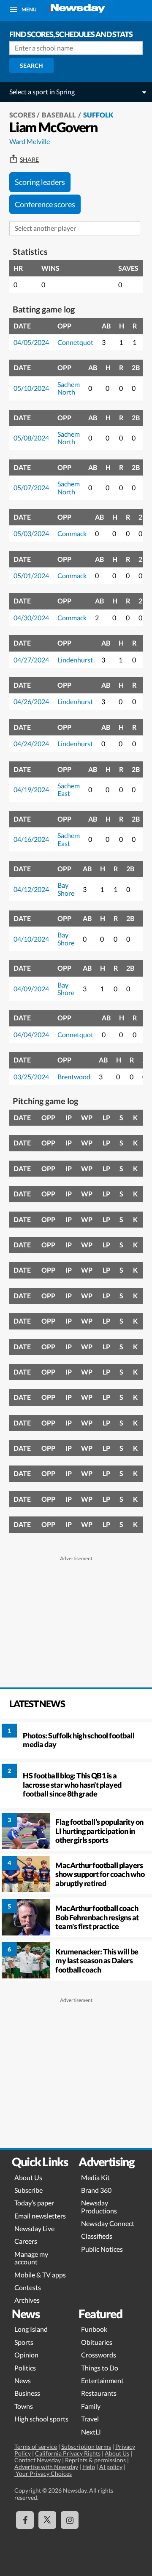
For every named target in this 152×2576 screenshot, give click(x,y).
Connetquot (75, 342)
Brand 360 (96, 2190)
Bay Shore (66, 889)
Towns (24, 2406)
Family (91, 2406)
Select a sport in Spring (42, 92)
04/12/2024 (31, 889)
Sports (24, 2342)
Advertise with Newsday (46, 2467)
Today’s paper (34, 2203)
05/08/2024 (31, 438)
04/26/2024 (31, 701)
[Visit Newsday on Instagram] (70, 2520)
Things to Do (100, 2368)
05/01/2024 (31, 575)
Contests (28, 2287)
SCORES (22, 115)
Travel (90, 2419)
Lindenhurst (75, 660)
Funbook (94, 2329)
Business (27, 2393)
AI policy (111, 2467)
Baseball (59, 115)
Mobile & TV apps (40, 2275)
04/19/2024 (31, 789)
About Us (28, 2177)
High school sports (41, 2419)
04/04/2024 (31, 1034)
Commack (72, 533)
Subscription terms (86, 2447)
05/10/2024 (31, 388)
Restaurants (99, 2393)
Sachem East (69, 789)
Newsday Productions (99, 2206)
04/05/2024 (31, 342)
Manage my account (31, 2258)
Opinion (26, 2355)
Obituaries (97, 2342)
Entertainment (102, 2380)
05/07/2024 (31, 487)
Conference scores (45, 204)
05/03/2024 (31, 533)
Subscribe (28, 2190)
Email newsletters (40, 2216)
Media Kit (95, 2177)
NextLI (91, 2432)
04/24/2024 (31, 743)
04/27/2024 (31, 660)
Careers (26, 2241)
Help (89, 2467)
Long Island (31, 2329)
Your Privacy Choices (43, 2473)
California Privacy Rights (68, 2453)
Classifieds (97, 2236)
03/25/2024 (31, 1077)
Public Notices (102, 2249)
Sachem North (69, 388)
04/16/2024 (31, 839)
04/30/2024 (31, 618)
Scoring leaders (40, 182)
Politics (25, 2368)
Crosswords (99, 2355)
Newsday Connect (108, 2223)
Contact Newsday (38, 2460)
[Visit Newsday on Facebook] (25, 2520)
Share (29, 160)
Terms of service (36, 2447)
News (23, 2380)
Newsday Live (34, 2228)
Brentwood (74, 1077)
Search (31, 65)
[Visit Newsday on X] (47, 2520)
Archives (27, 2300)
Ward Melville (30, 141)
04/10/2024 (31, 939)
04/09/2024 (31, 989)
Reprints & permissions (95, 2460)
